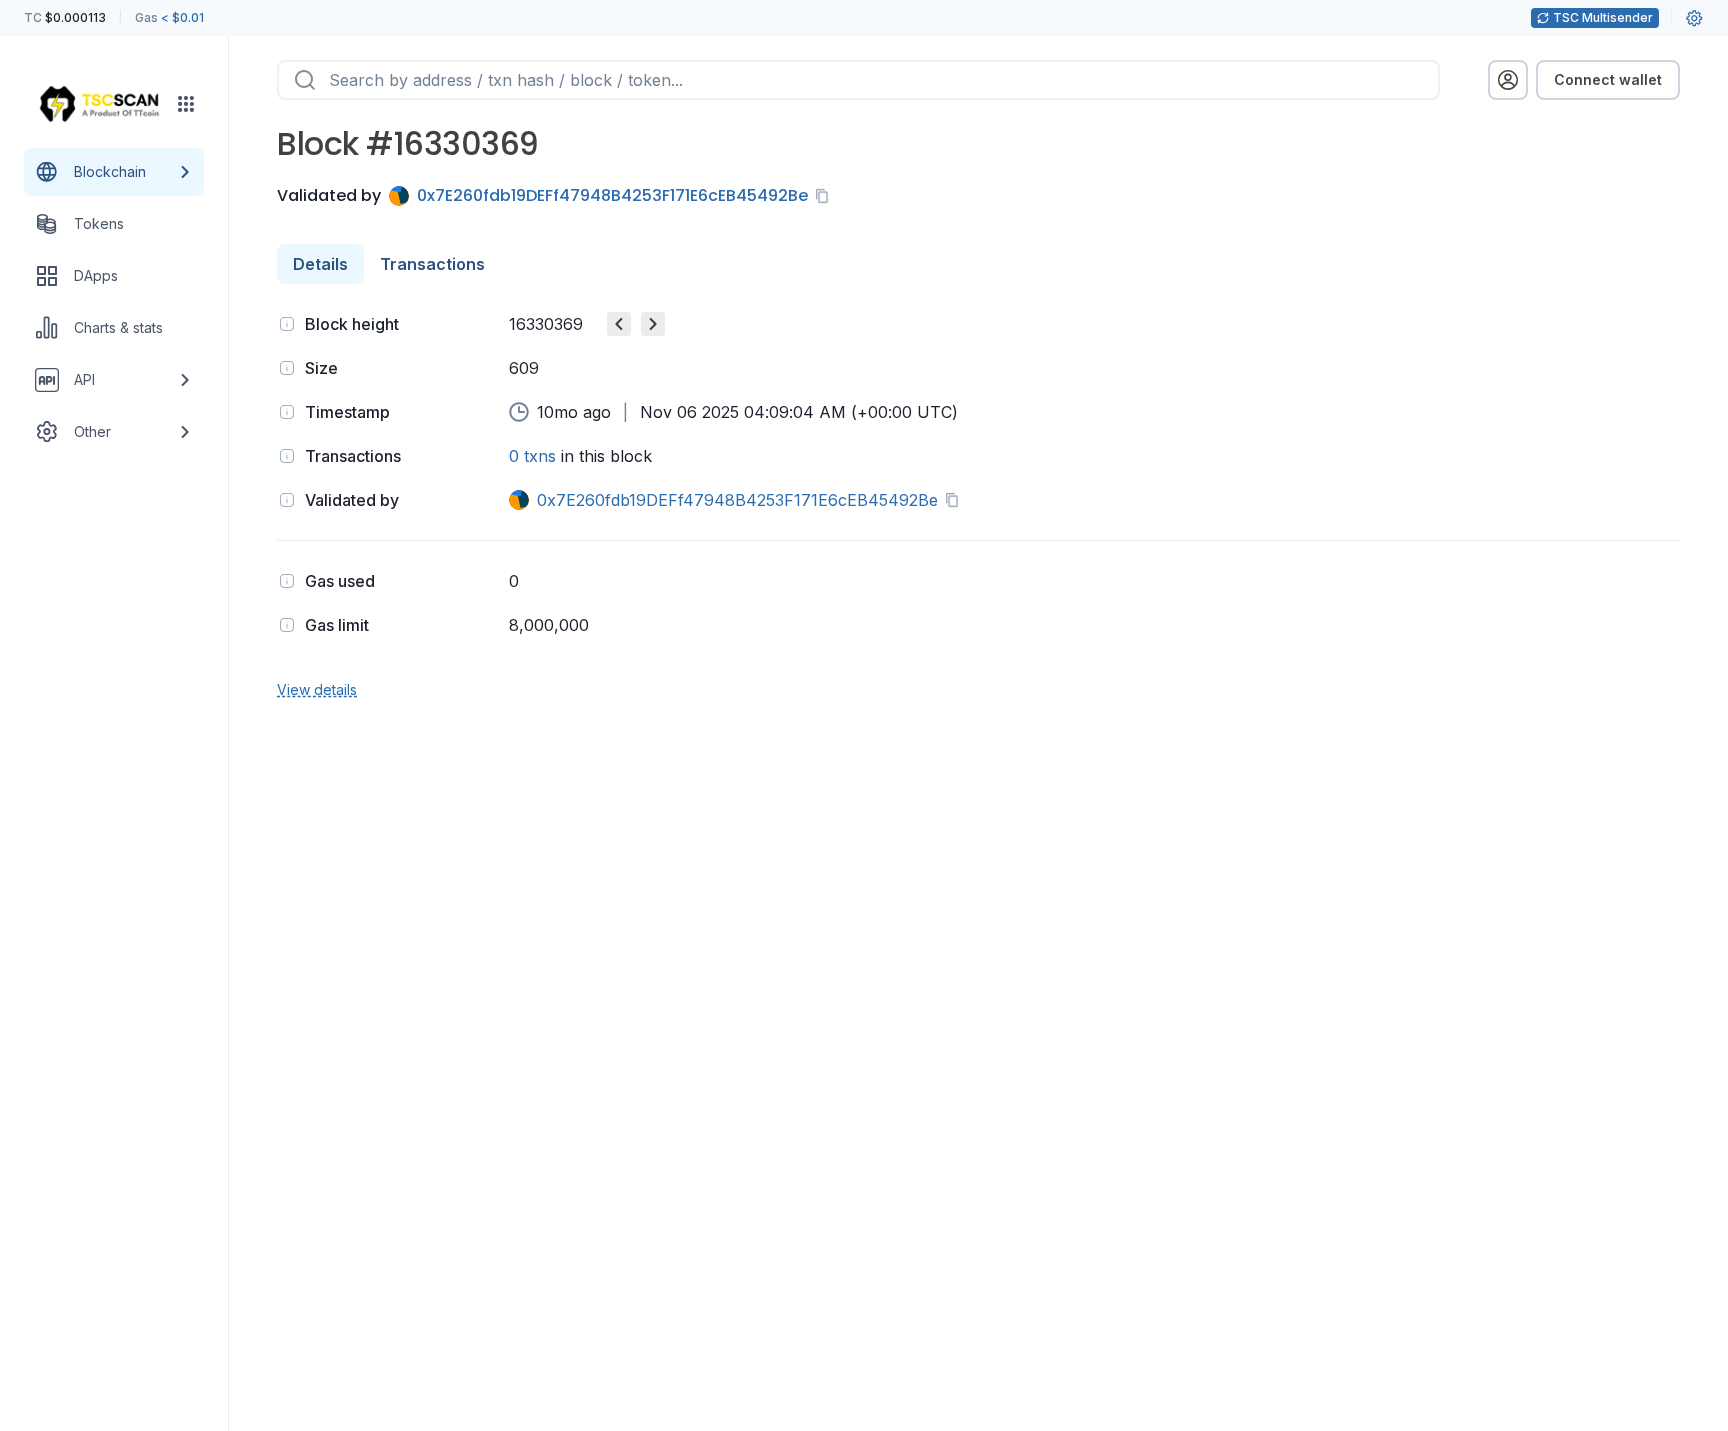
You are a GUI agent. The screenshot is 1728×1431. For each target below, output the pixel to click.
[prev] (619, 324)
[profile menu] (1508, 80)
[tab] (320, 264)
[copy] (826, 196)
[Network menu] (186, 104)
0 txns (532, 456)
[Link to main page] (99, 104)
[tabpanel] (978, 504)
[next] (653, 324)
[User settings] (1694, 18)
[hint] (287, 324)
